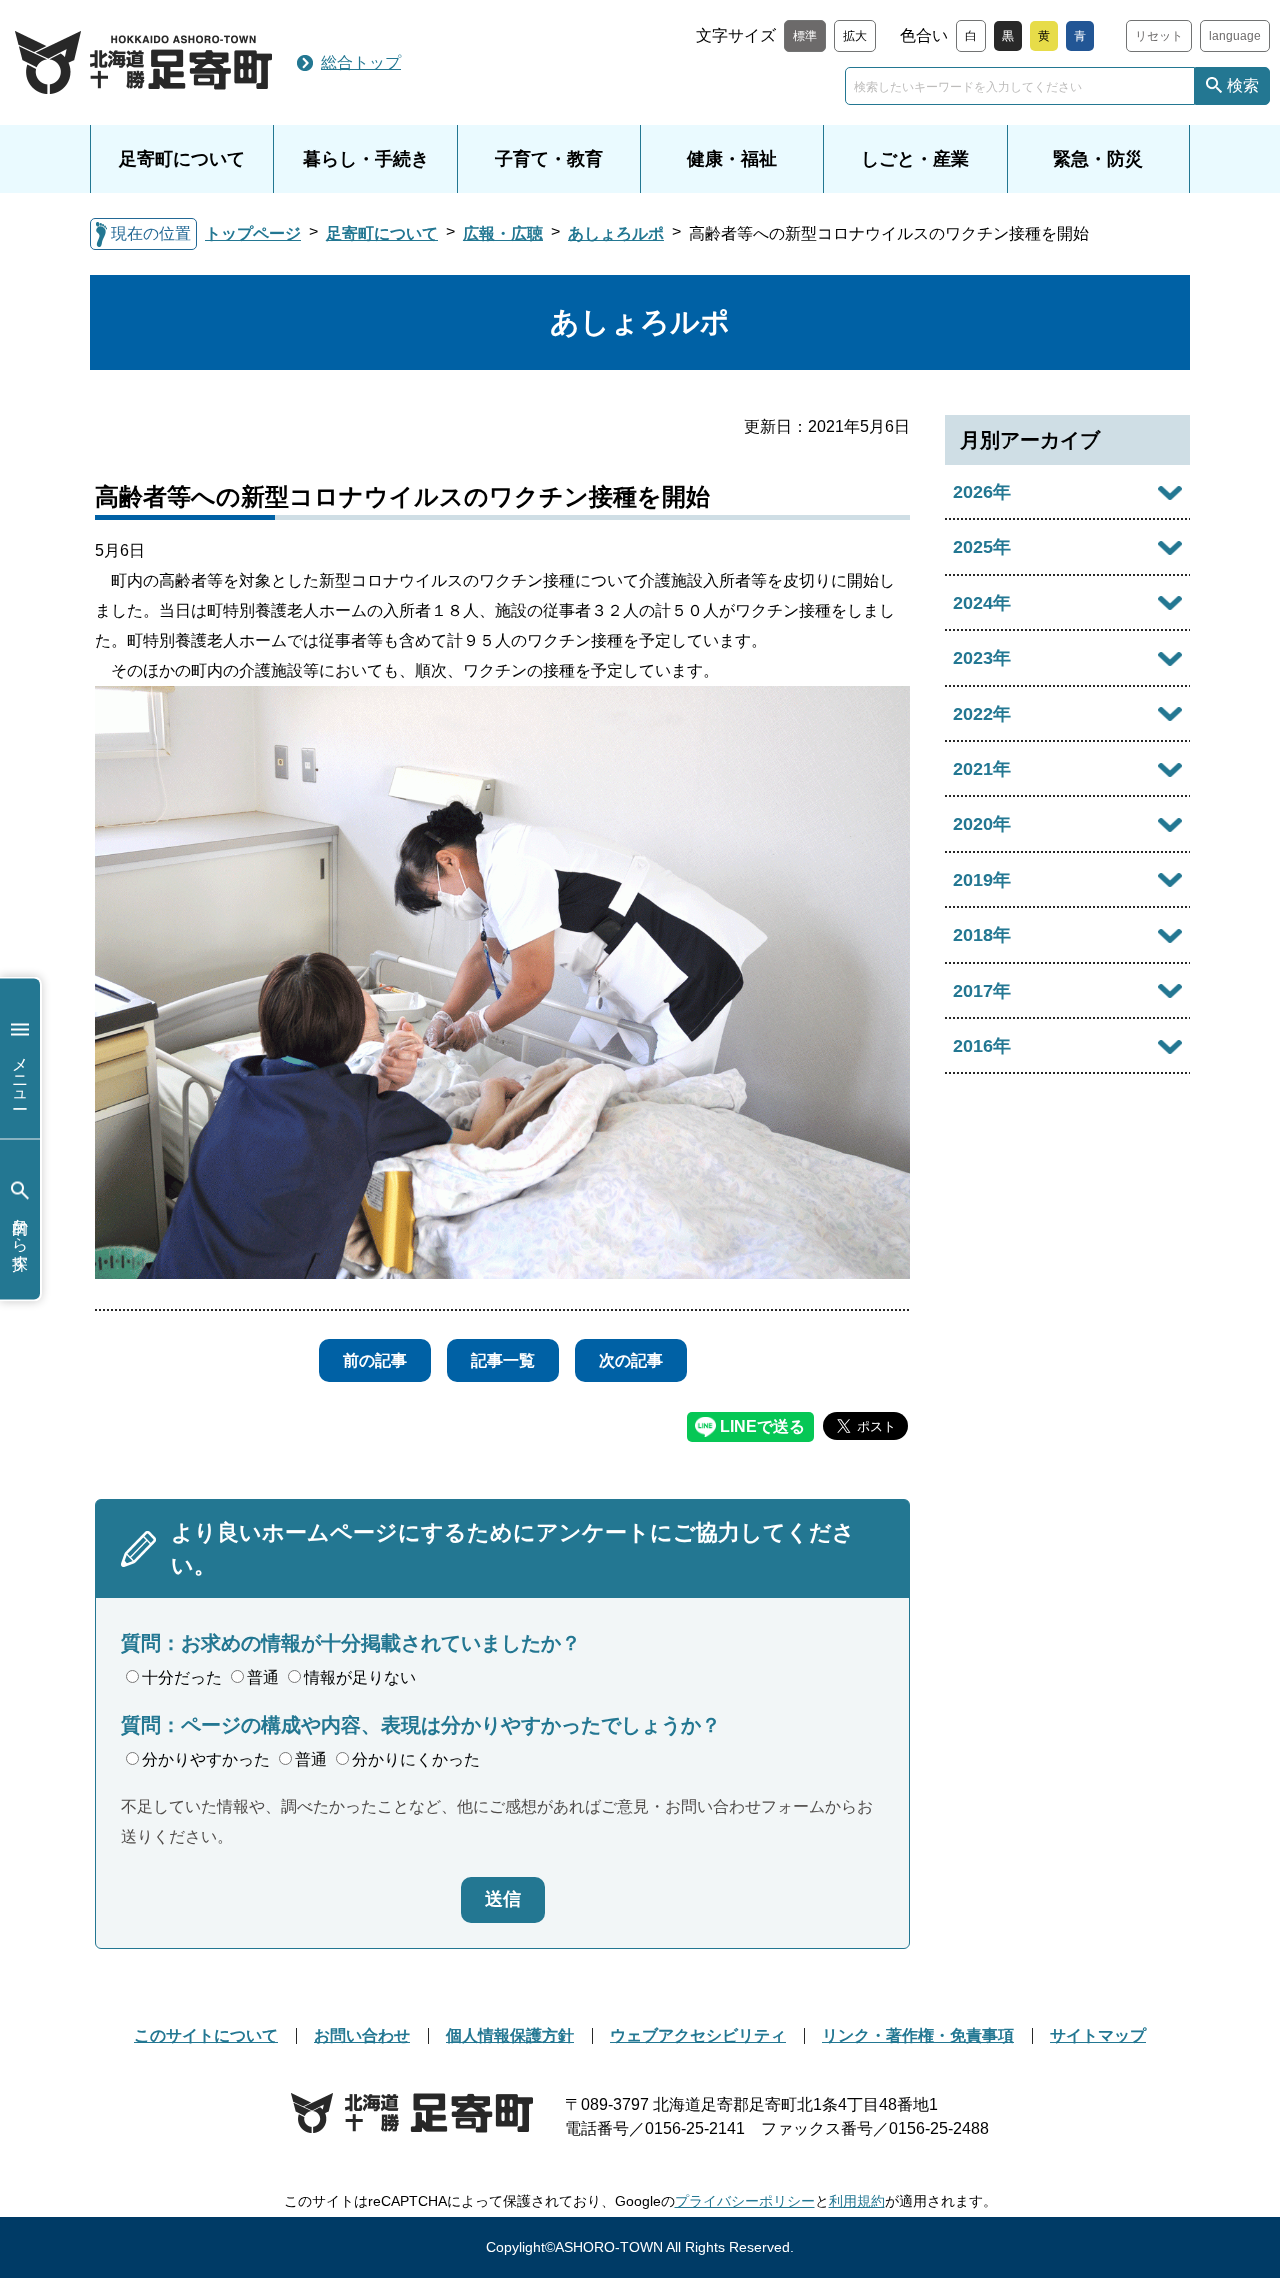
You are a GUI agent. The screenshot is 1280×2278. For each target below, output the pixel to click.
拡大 (855, 36)
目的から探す (20, 1234)
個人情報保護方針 (510, 2035)
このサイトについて (206, 2035)
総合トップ (361, 62)
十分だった (182, 1677)
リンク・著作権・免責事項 (918, 2035)
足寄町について (182, 159)
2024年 (982, 603)
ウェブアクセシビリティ (698, 2035)
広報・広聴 (503, 233)
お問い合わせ (362, 2035)
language (1235, 36)
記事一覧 (503, 1360)
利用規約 (857, 2201)
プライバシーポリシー (745, 2201)
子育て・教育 (549, 159)
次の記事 (631, 1360)
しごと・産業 (915, 159)
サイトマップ (1098, 2035)
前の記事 (375, 1360)
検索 (1243, 85)
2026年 (982, 492)
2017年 (982, 991)
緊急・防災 (1098, 159)
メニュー (20, 1073)
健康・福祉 (732, 159)
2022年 (982, 714)
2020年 (982, 824)
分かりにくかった (416, 1759)
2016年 (982, 1046)
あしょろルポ (616, 233)
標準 (805, 36)
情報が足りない (360, 1677)
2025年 (982, 547)
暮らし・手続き (366, 159)
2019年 (982, 880)
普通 (263, 1677)
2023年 (982, 658)
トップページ (253, 233)
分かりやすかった (206, 1759)
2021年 (982, 769)
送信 (503, 1899)
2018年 (982, 935)
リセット (1159, 36)
